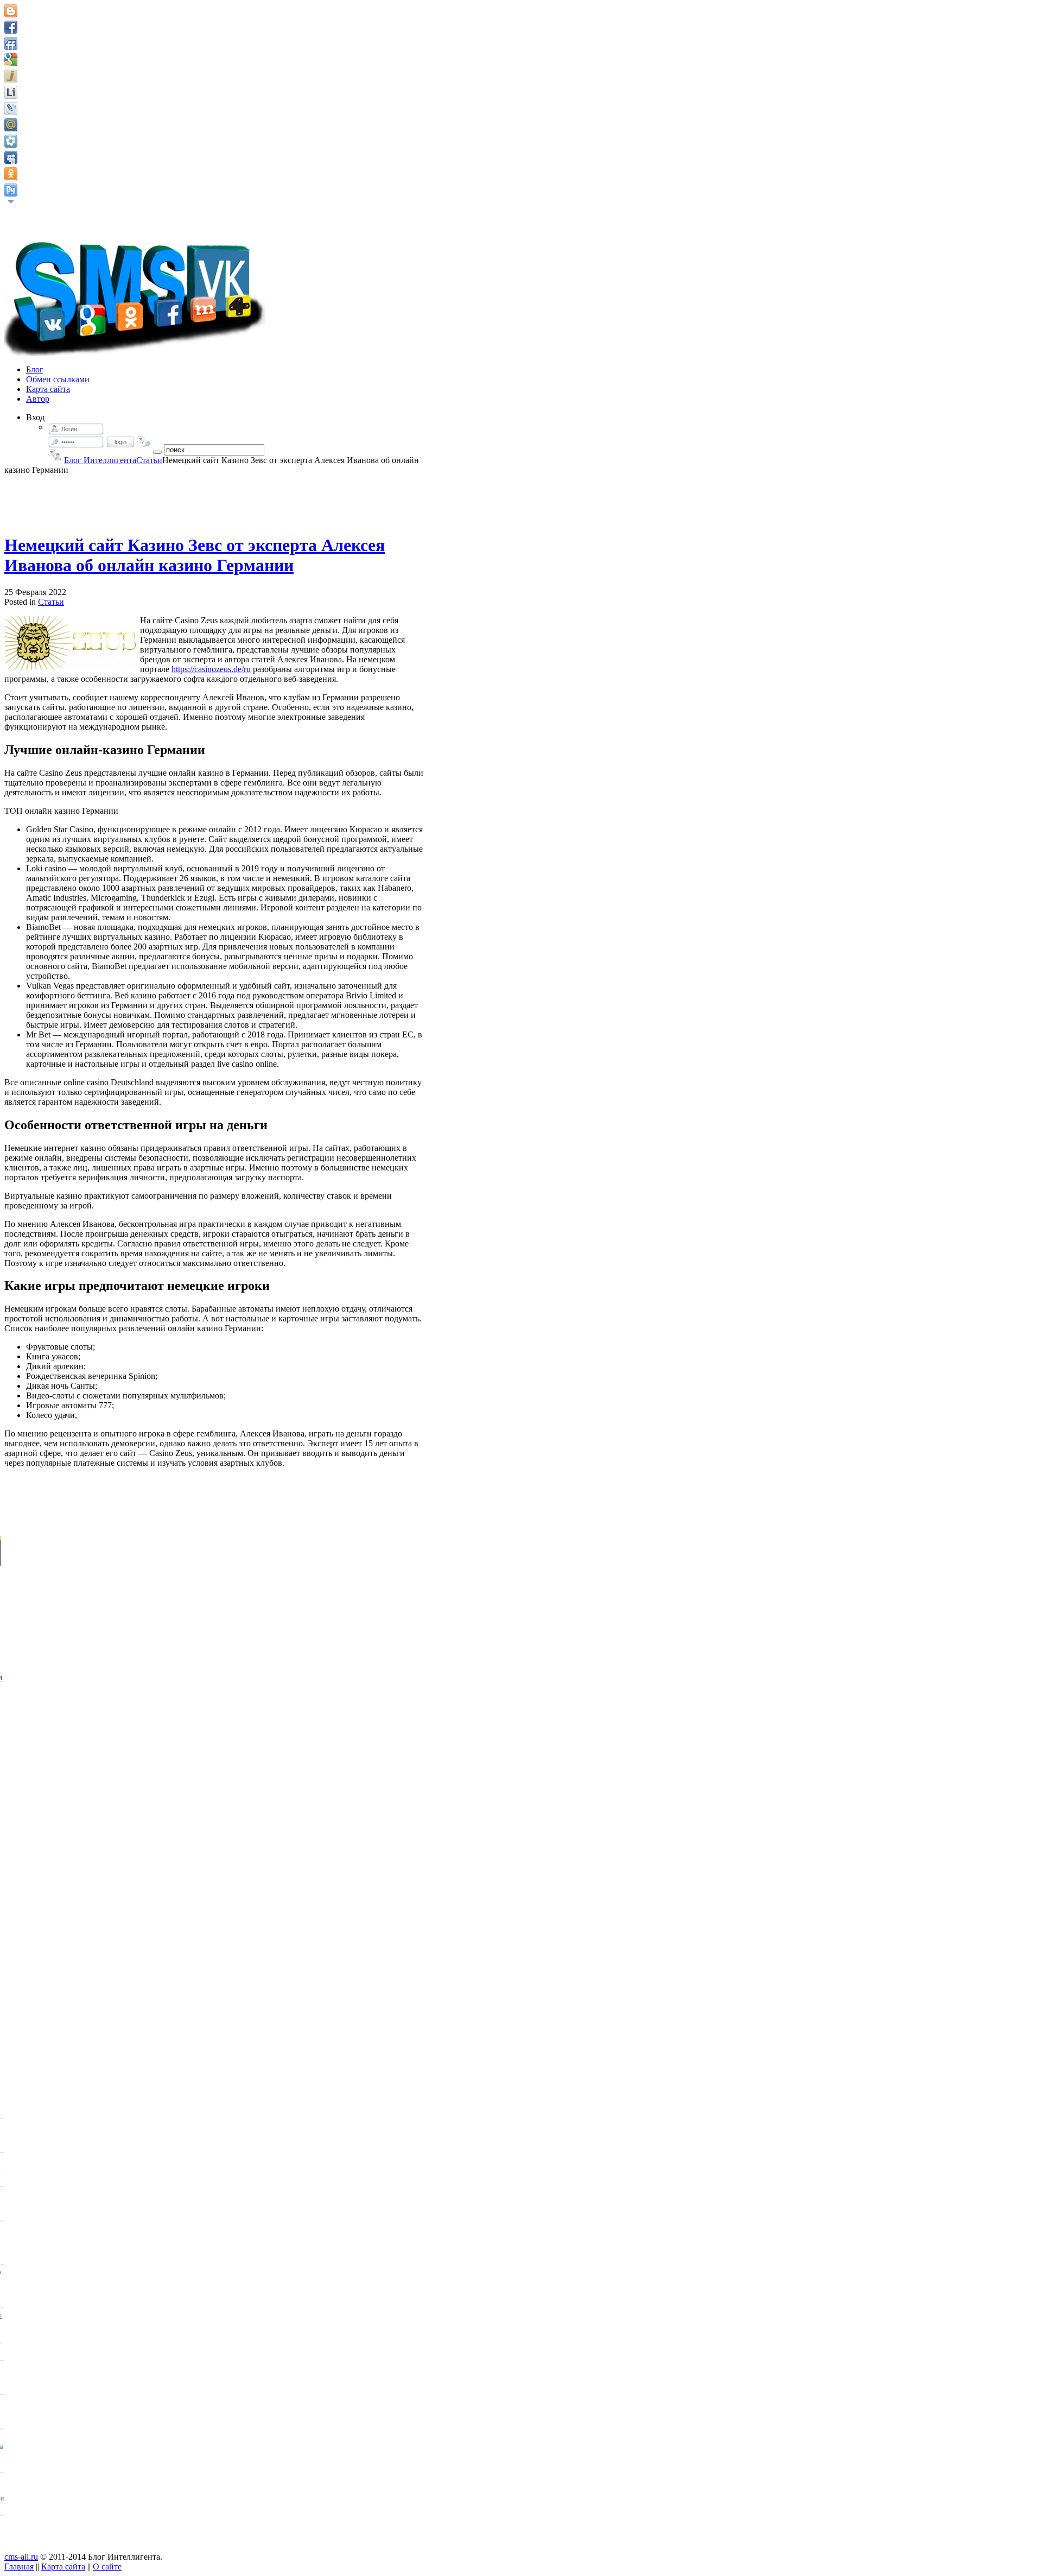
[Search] (157, 452)
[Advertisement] (215, 499)
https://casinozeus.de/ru (211, 669)
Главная (19, 2566)
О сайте (107, 2566)
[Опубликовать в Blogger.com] (11, 11)
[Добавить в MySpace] (11, 157)
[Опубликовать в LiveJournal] (11, 109)
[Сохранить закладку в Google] (11, 60)
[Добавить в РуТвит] (11, 190)
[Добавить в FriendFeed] (11, 43)
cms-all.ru (21, 2557)
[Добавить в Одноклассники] (11, 174)
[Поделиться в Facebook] (11, 27)
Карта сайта (63, 2566)
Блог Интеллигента (100, 460)
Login (120, 442)
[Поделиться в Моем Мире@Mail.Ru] (11, 125)
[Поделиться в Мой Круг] (11, 141)
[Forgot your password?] (144, 442)
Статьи (149, 460)
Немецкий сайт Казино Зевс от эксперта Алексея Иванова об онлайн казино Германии (195, 555)
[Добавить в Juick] (11, 76)
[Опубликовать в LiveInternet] (11, 92)
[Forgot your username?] (55, 455)
